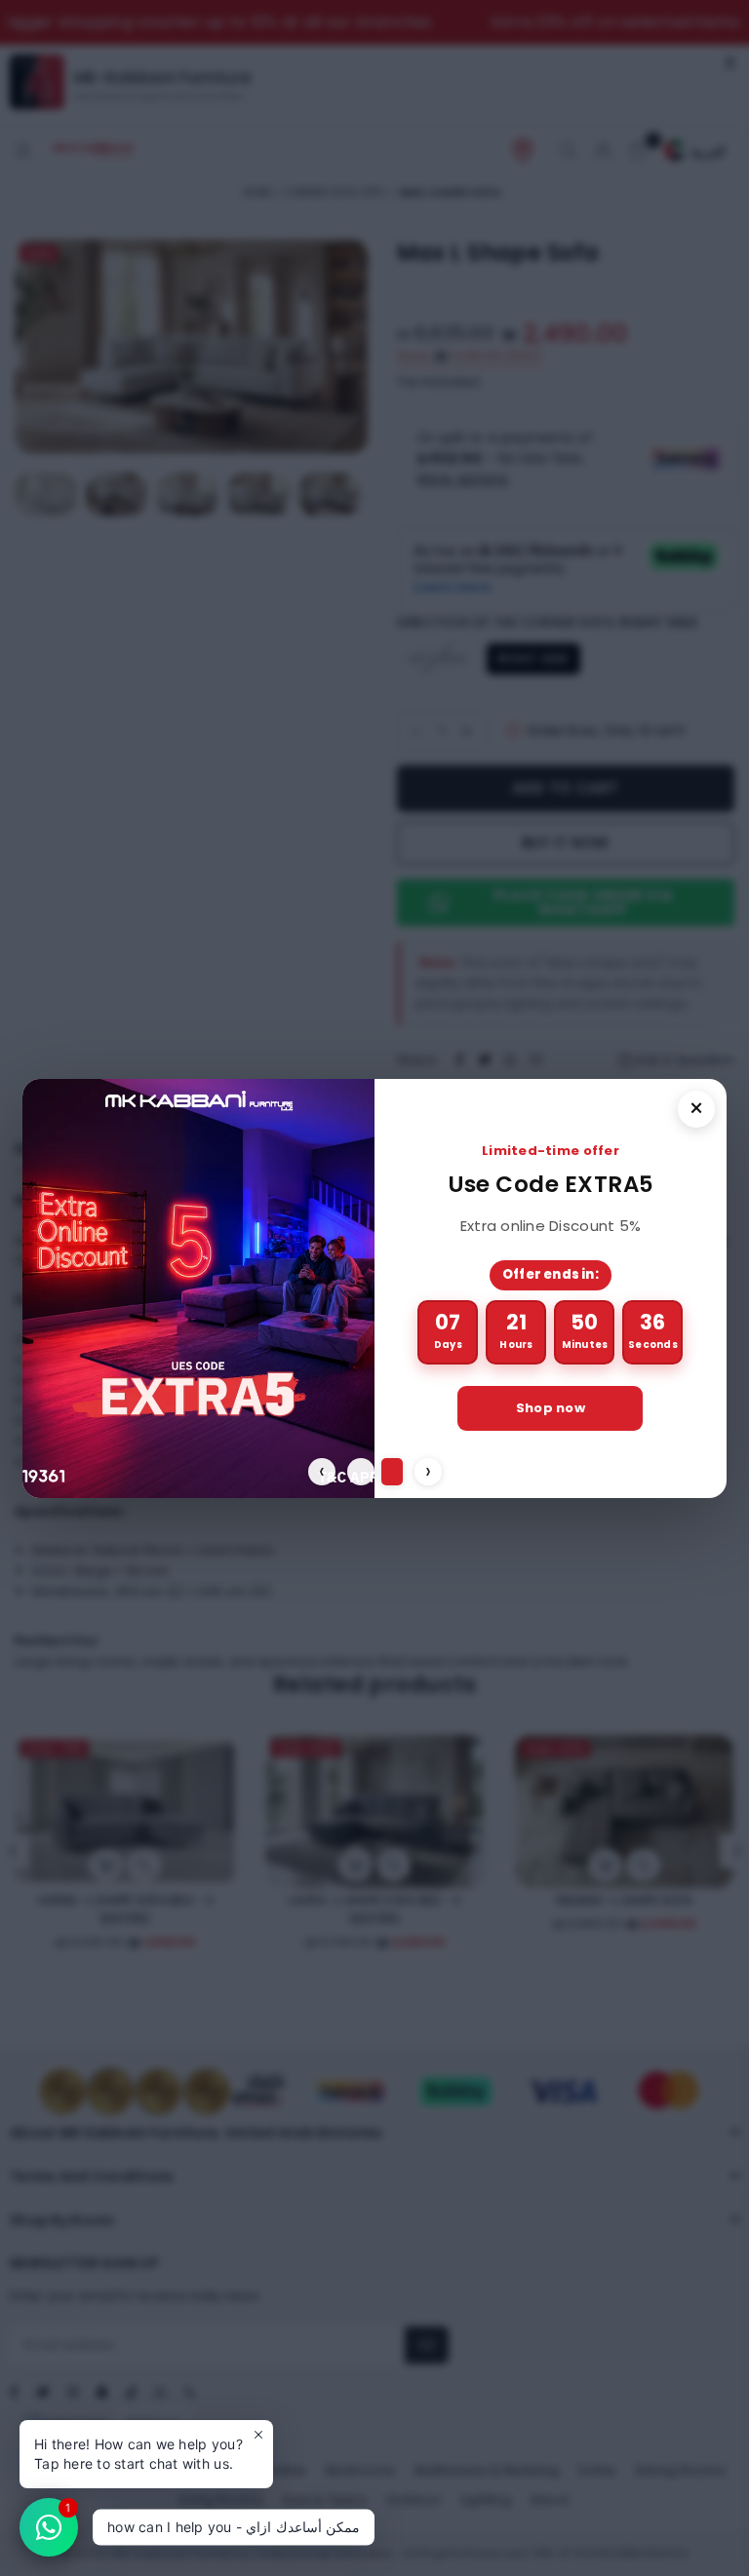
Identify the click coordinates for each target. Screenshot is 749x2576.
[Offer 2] (389, 1472)
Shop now (560, 1408)
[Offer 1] (358, 1472)
